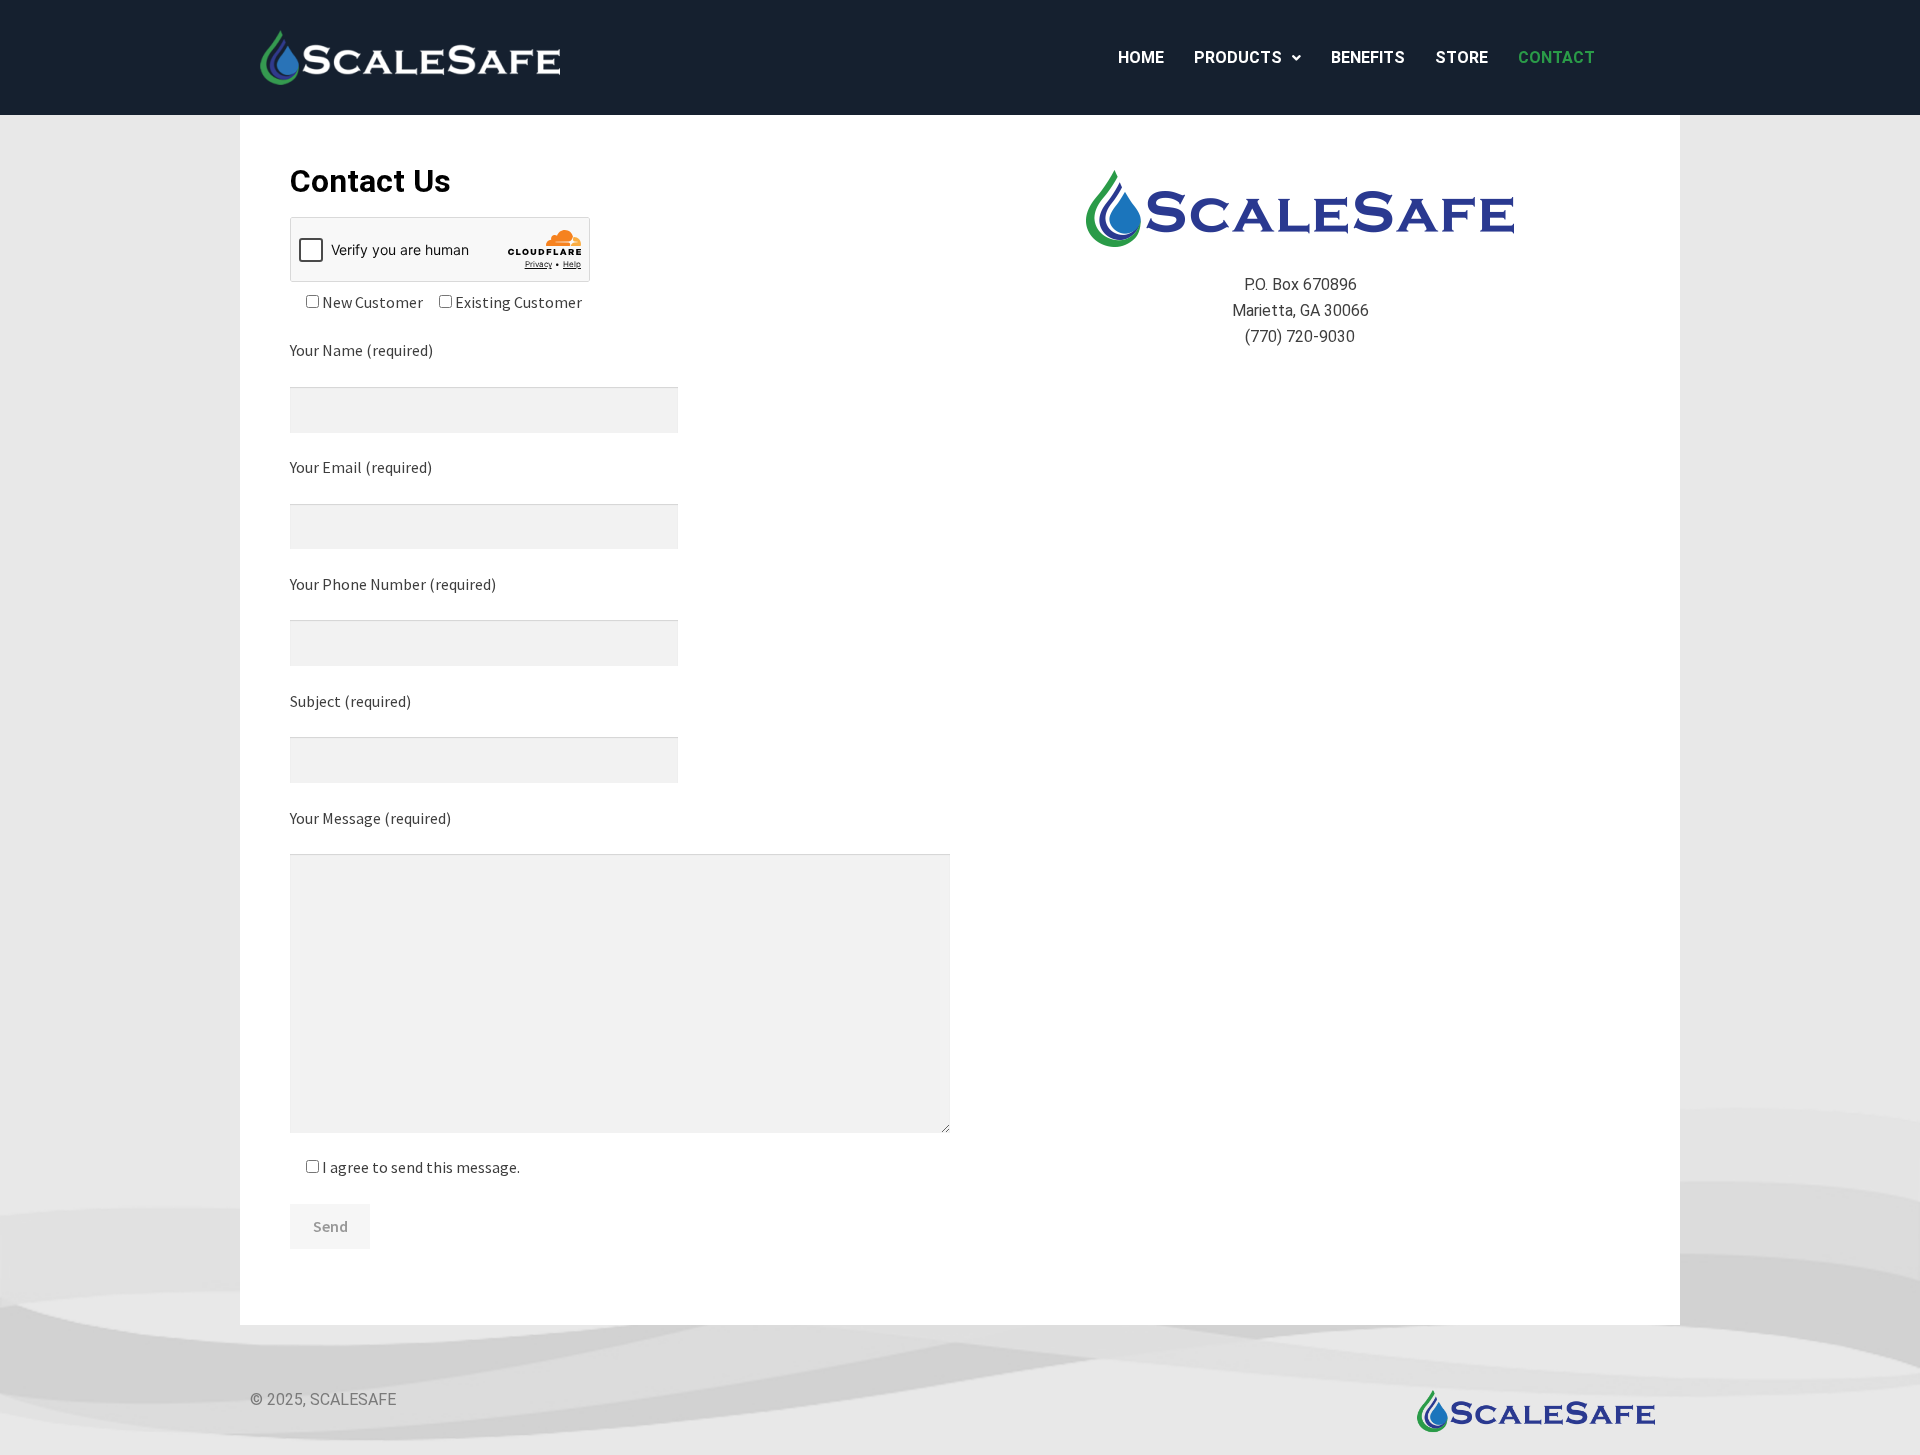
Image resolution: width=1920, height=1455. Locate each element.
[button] (1247, 58)
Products (1238, 57)
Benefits (1368, 57)
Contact (1556, 57)
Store (1461, 57)
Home (1141, 57)
